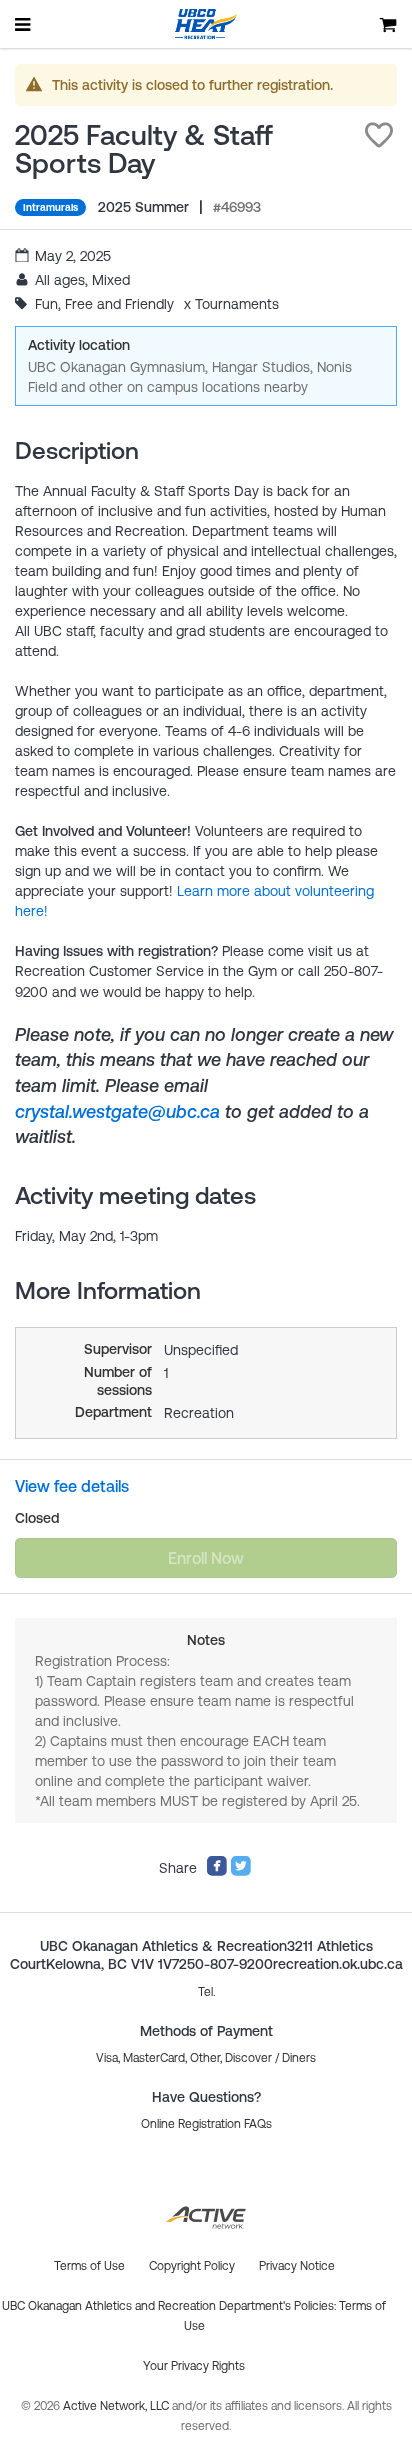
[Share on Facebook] (217, 1872)
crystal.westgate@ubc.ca (117, 1111)
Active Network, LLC (117, 2406)
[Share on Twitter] (241, 1872)
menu (24, 24)
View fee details (72, 1486)
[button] (379, 135)
